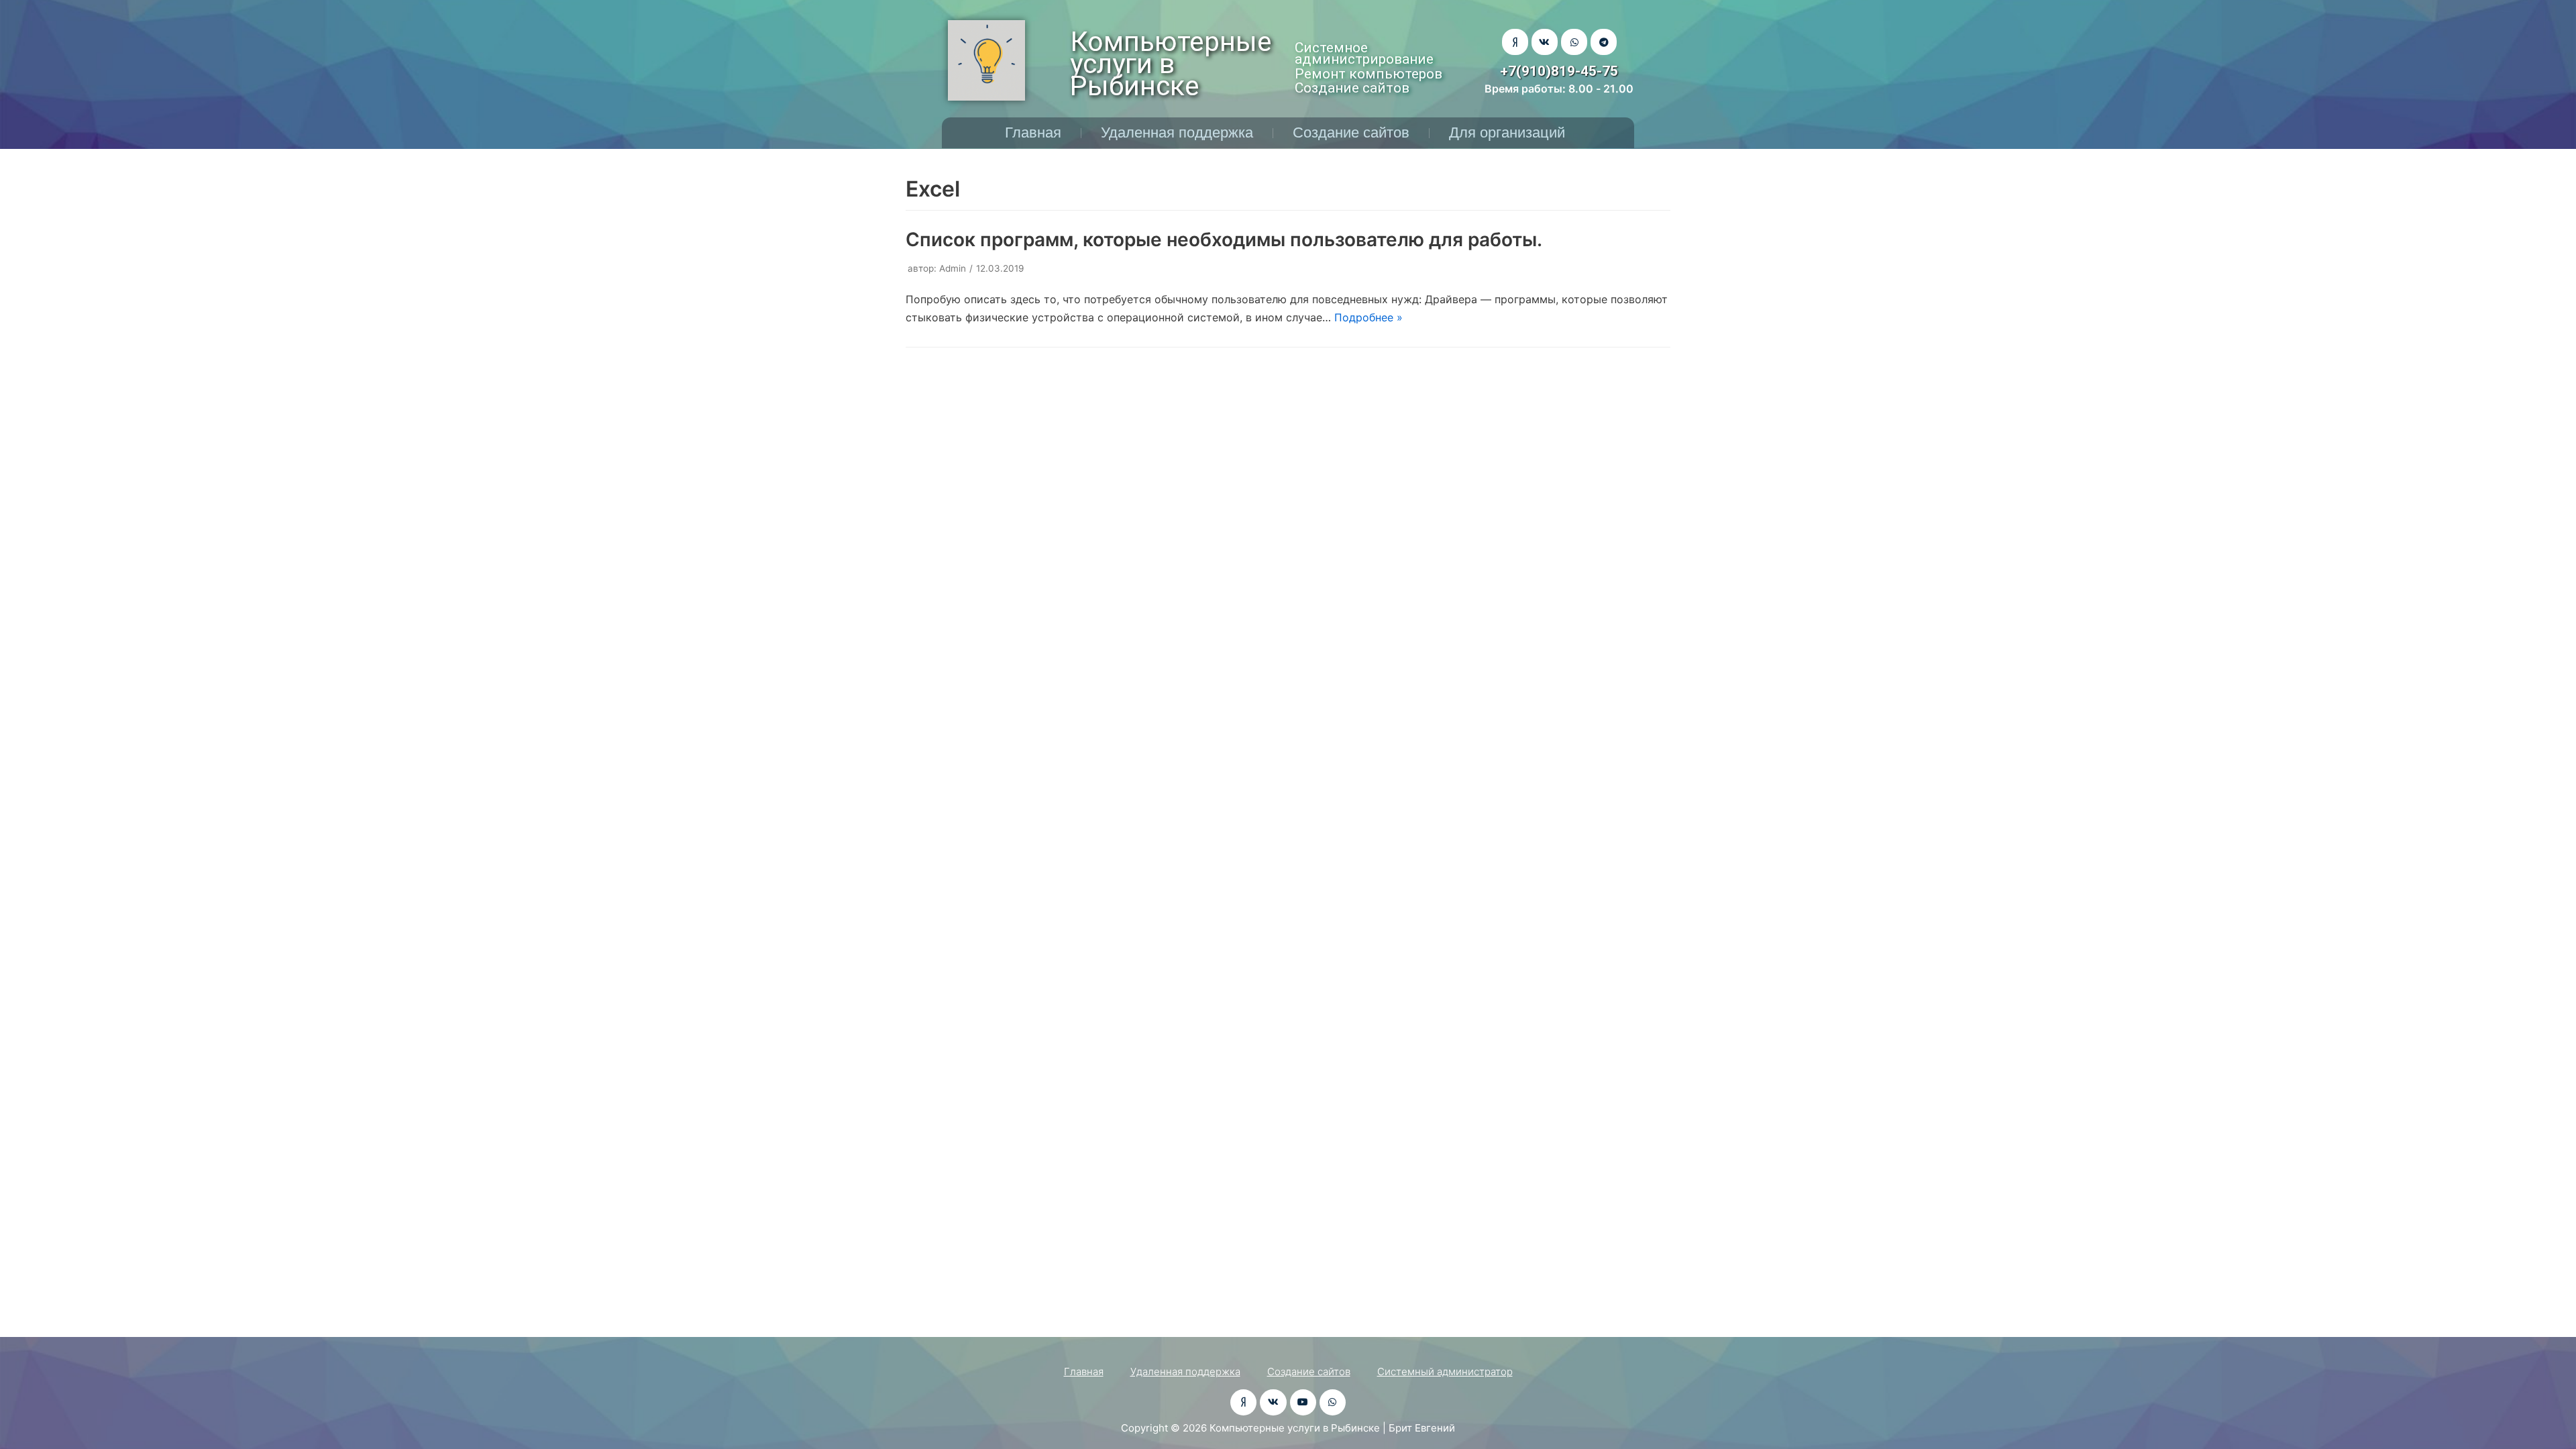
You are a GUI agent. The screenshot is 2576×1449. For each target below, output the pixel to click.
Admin (953, 268)
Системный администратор (1445, 1372)
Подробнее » (1368, 317)
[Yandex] (1515, 42)
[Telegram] (1604, 42)
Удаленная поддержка (1177, 132)
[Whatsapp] (1574, 42)
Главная (1033, 132)
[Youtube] (1303, 1402)
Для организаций (1507, 132)
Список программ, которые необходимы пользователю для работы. (1224, 239)
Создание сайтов (1351, 132)
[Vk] (1545, 42)
